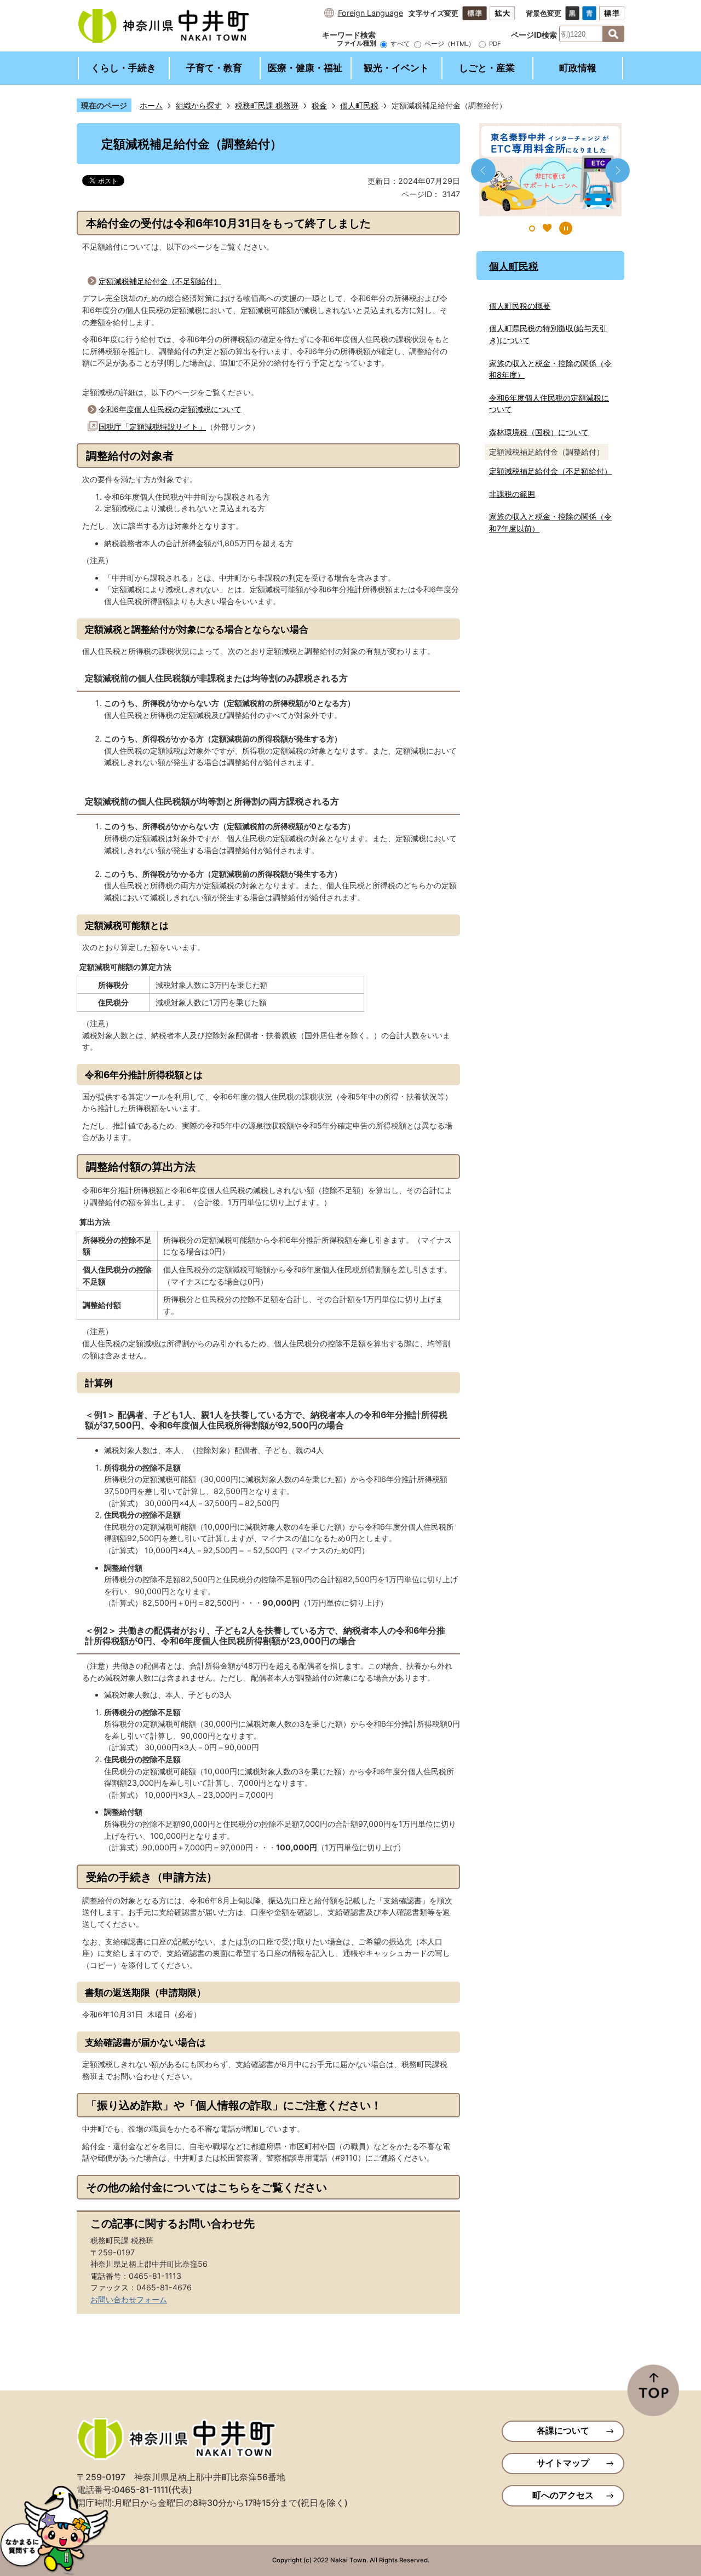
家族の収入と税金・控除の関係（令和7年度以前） (550, 522)
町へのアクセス (563, 2495)
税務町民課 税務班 (267, 105)
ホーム (151, 105)
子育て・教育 (214, 68)
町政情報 (578, 68)
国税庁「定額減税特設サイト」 (152, 427)
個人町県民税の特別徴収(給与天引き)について (548, 334)
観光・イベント (396, 68)
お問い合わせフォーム (129, 2299)
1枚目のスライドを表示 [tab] (532, 228)
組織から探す (199, 105)
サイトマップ (563, 2463)
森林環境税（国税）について (539, 432)
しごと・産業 (487, 68)
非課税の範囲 (512, 494)
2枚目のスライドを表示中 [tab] (547, 228)
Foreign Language (370, 13)
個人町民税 (359, 105)
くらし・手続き (123, 68)
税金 (319, 105)
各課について (563, 2431)
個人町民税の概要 (520, 306)
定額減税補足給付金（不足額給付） (160, 281)
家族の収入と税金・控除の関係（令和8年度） (550, 369)
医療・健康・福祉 (305, 68)
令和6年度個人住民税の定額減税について (170, 409)
